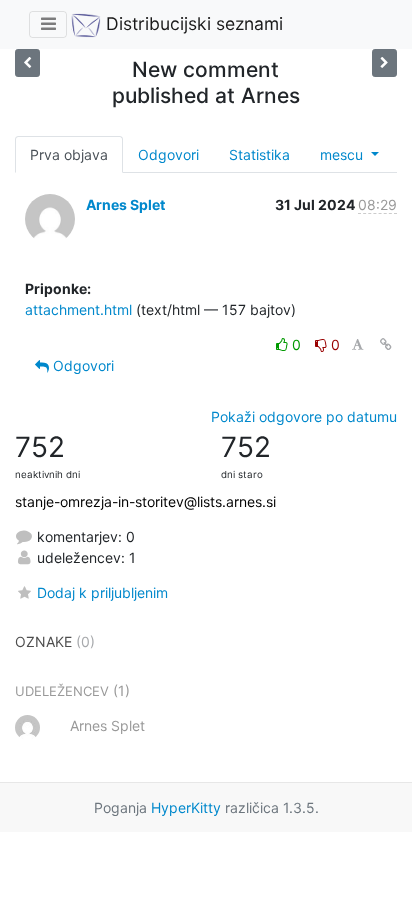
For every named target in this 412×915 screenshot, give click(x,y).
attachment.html (78, 309)
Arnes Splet (125, 204)
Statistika (259, 154)
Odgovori (168, 154)
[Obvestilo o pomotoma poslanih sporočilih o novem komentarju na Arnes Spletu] (27, 62)
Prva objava (69, 154)
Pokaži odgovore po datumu (304, 416)
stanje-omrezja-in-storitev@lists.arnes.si (145, 501)
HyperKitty (186, 807)
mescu (343, 154)
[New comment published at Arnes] (384, 62)
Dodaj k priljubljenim (102, 592)
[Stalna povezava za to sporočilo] (386, 344)
